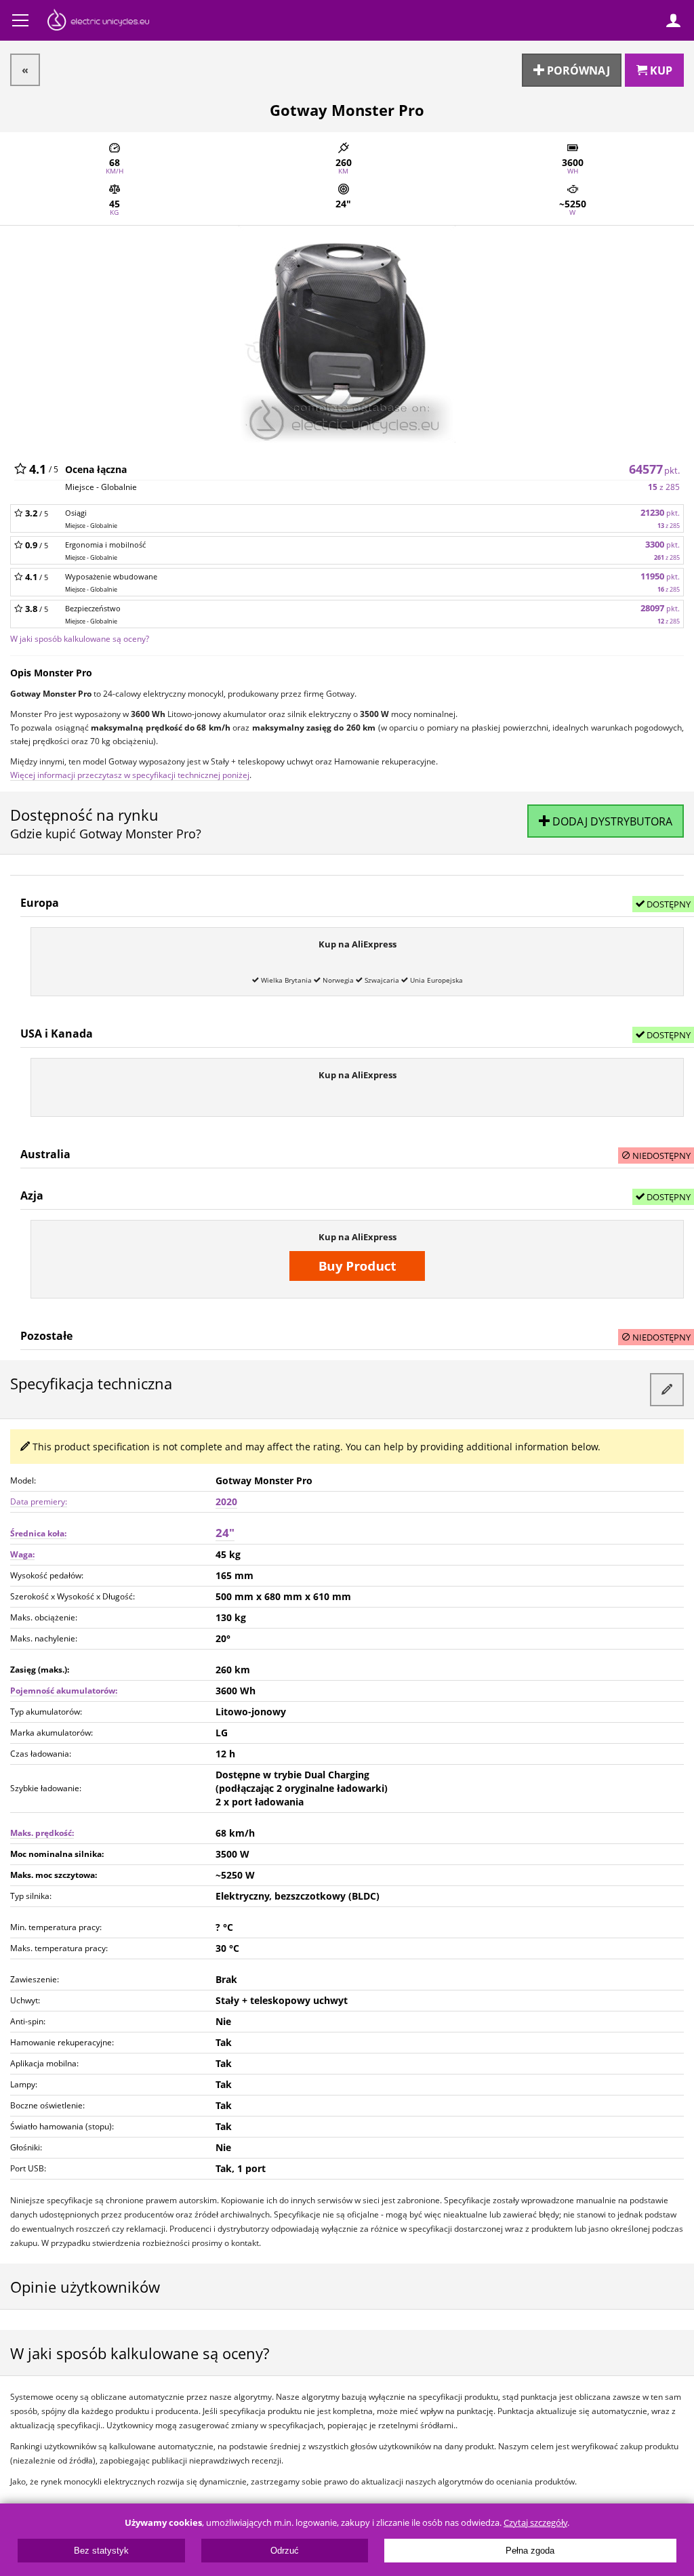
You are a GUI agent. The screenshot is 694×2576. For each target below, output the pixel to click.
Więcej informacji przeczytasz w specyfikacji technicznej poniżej (130, 775)
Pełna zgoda (530, 2551)
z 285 (664, 487)
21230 (660, 513)
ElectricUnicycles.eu (98, 22)
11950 (660, 576)
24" (225, 1533)
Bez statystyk (101, 2551)
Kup (660, 70)
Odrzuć (285, 2551)
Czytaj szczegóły (535, 2523)
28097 (660, 608)
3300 (662, 545)
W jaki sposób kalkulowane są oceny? (80, 638)
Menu (20, 20)
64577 (654, 469)
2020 (226, 1501)
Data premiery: (39, 1501)
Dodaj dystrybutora (611, 821)
